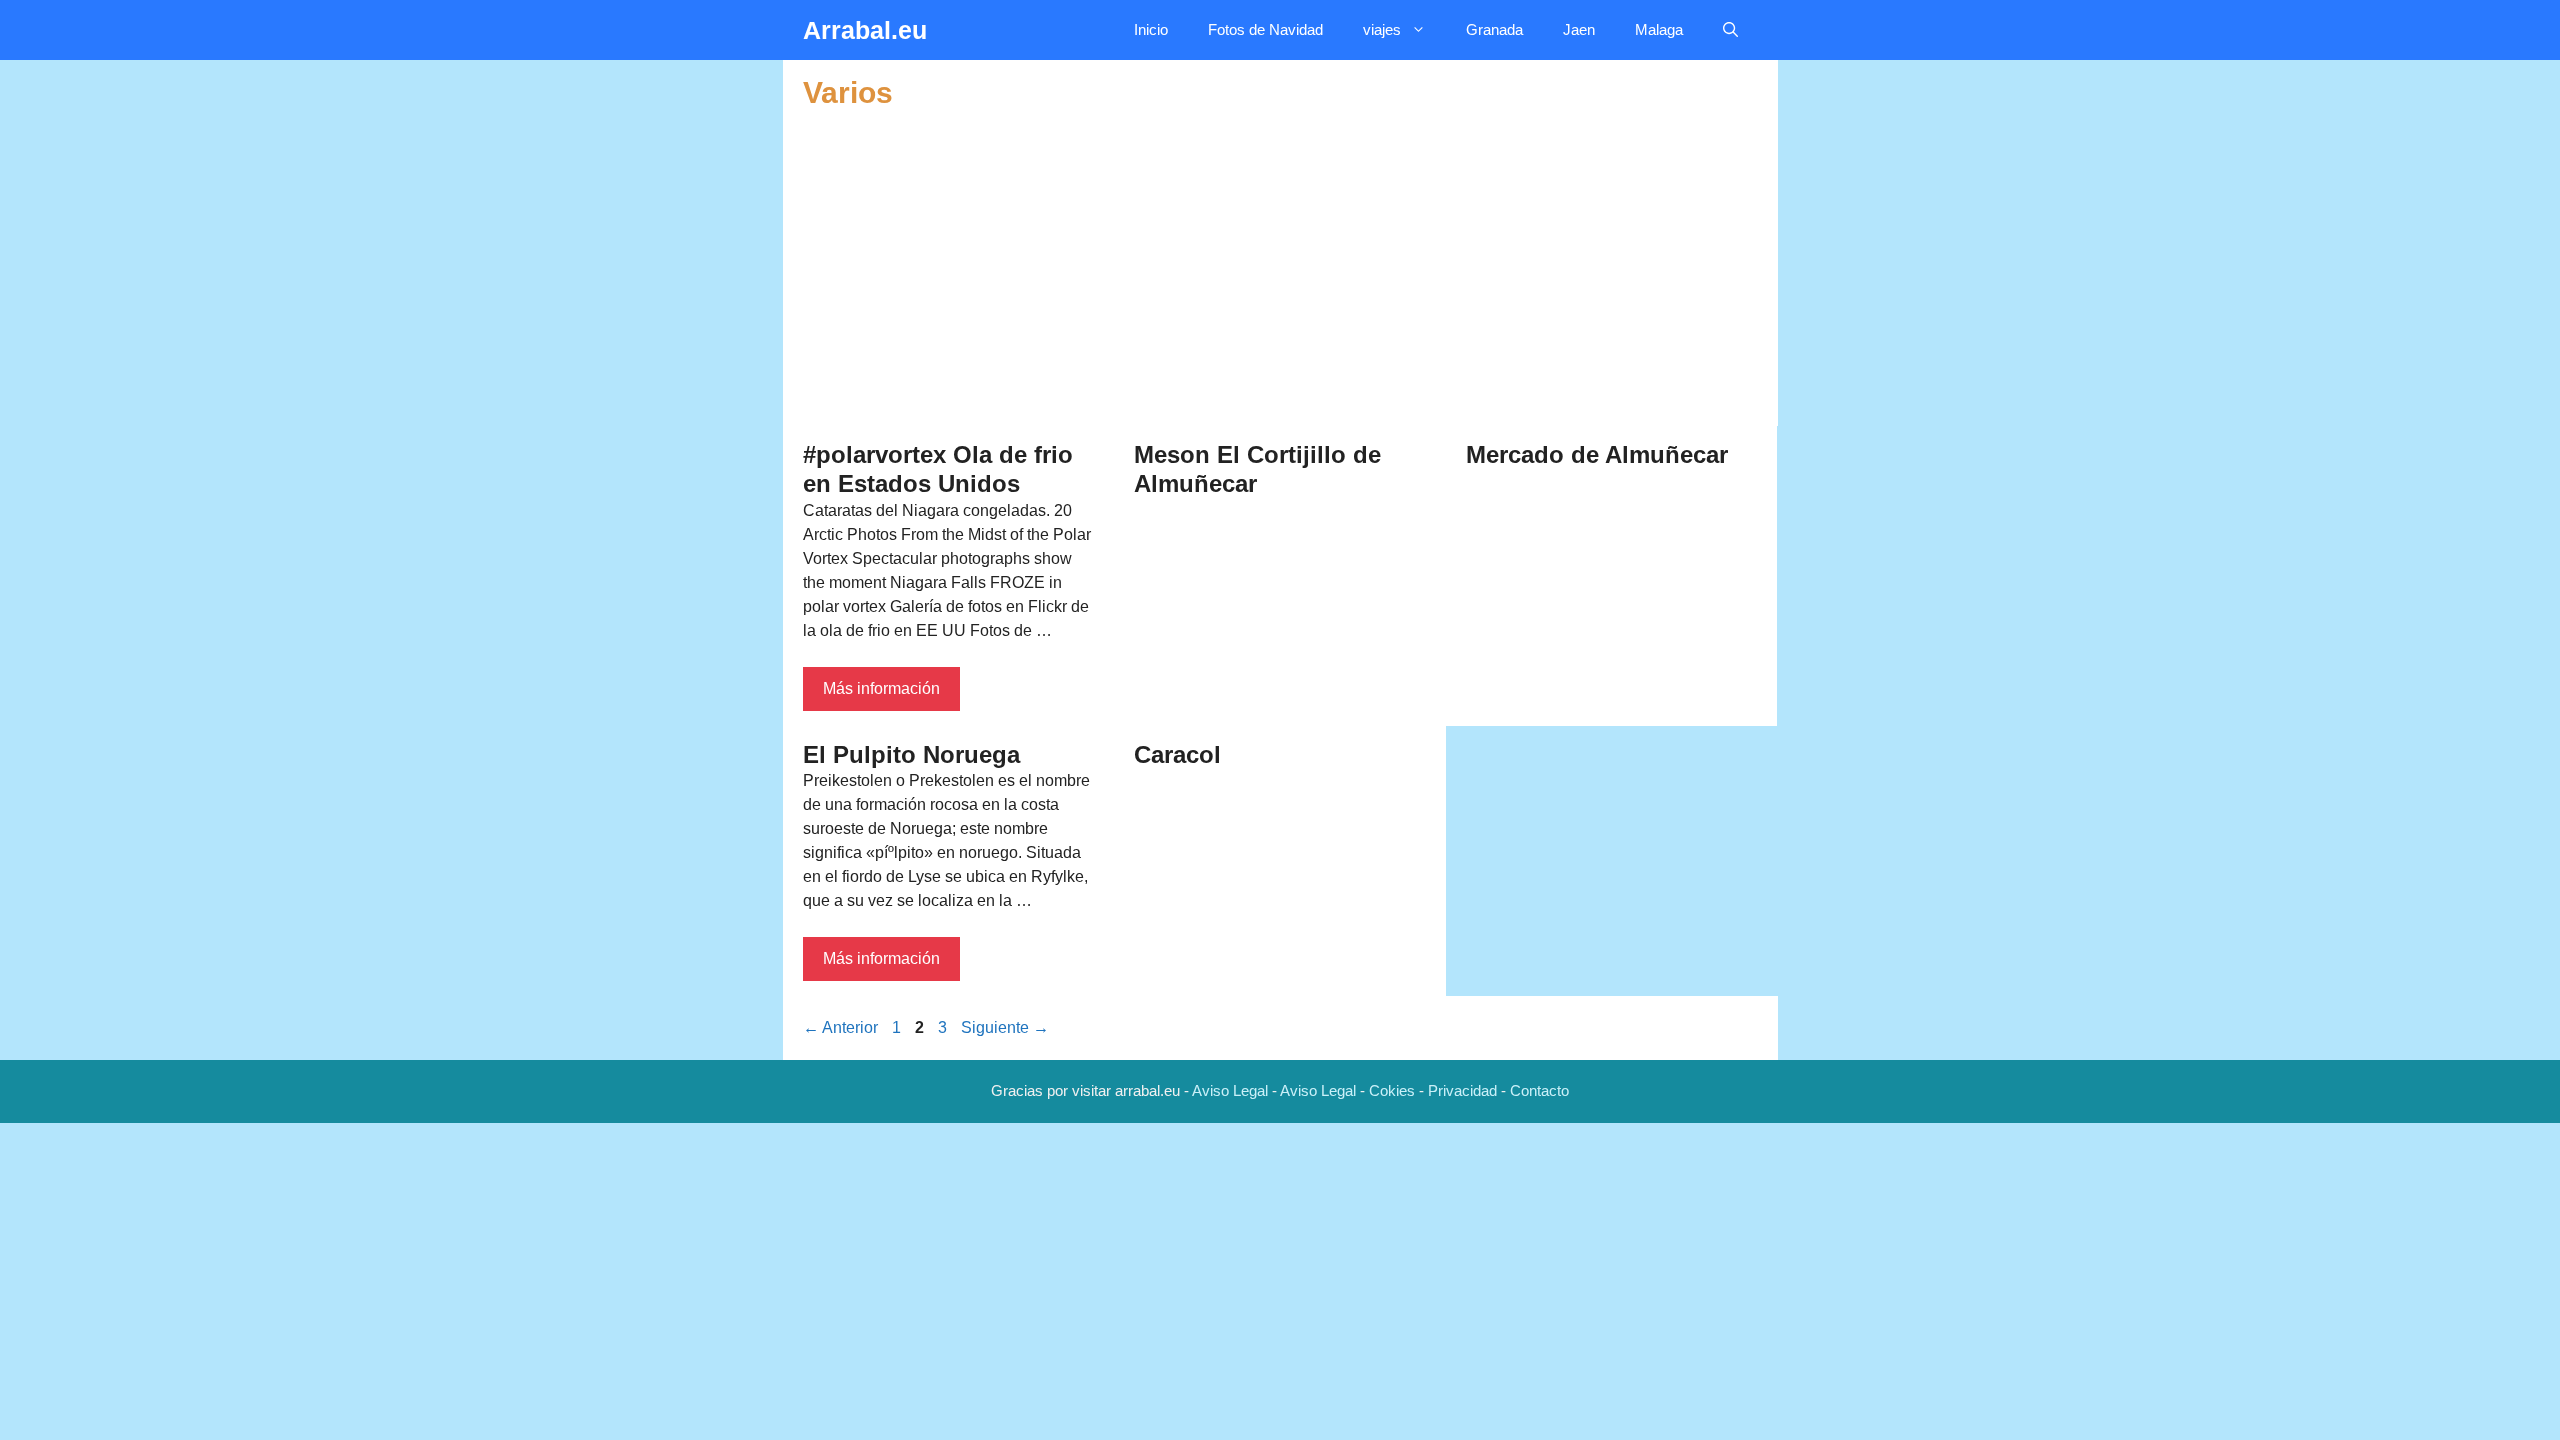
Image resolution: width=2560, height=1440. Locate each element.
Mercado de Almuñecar (1597, 454)
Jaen (1579, 29)
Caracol (1177, 754)
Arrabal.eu (865, 30)
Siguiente (1005, 1027)
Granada (1494, 29)
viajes (1382, 29)
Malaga (1659, 29)
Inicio (1151, 29)
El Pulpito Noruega (911, 754)
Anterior (840, 1027)
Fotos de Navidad (1265, 29)
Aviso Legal (1230, 1090)
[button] (1730, 30)
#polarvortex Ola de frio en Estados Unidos (938, 469)
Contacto (1539, 1090)
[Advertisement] (1280, 271)
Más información (881, 688)
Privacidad (1462, 1090)
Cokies (1392, 1090)
